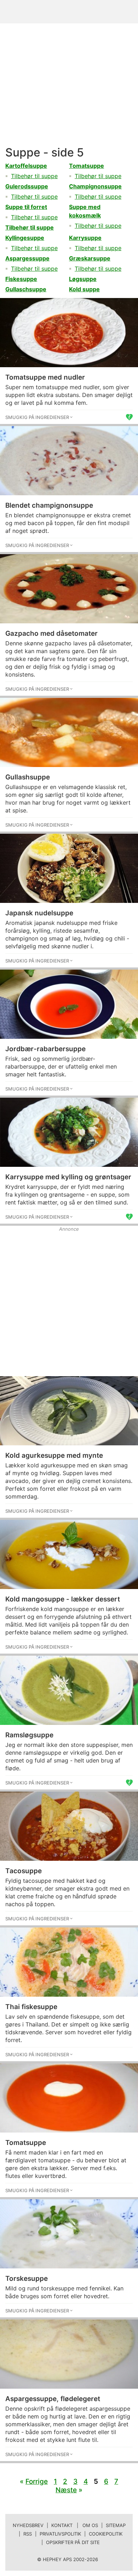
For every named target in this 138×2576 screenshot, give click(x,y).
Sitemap (116, 2525)
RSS (28, 2534)
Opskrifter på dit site (73, 2542)
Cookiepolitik (106, 2534)
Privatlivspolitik (60, 2534)
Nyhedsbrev (28, 2525)
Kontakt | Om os (75, 2525)
